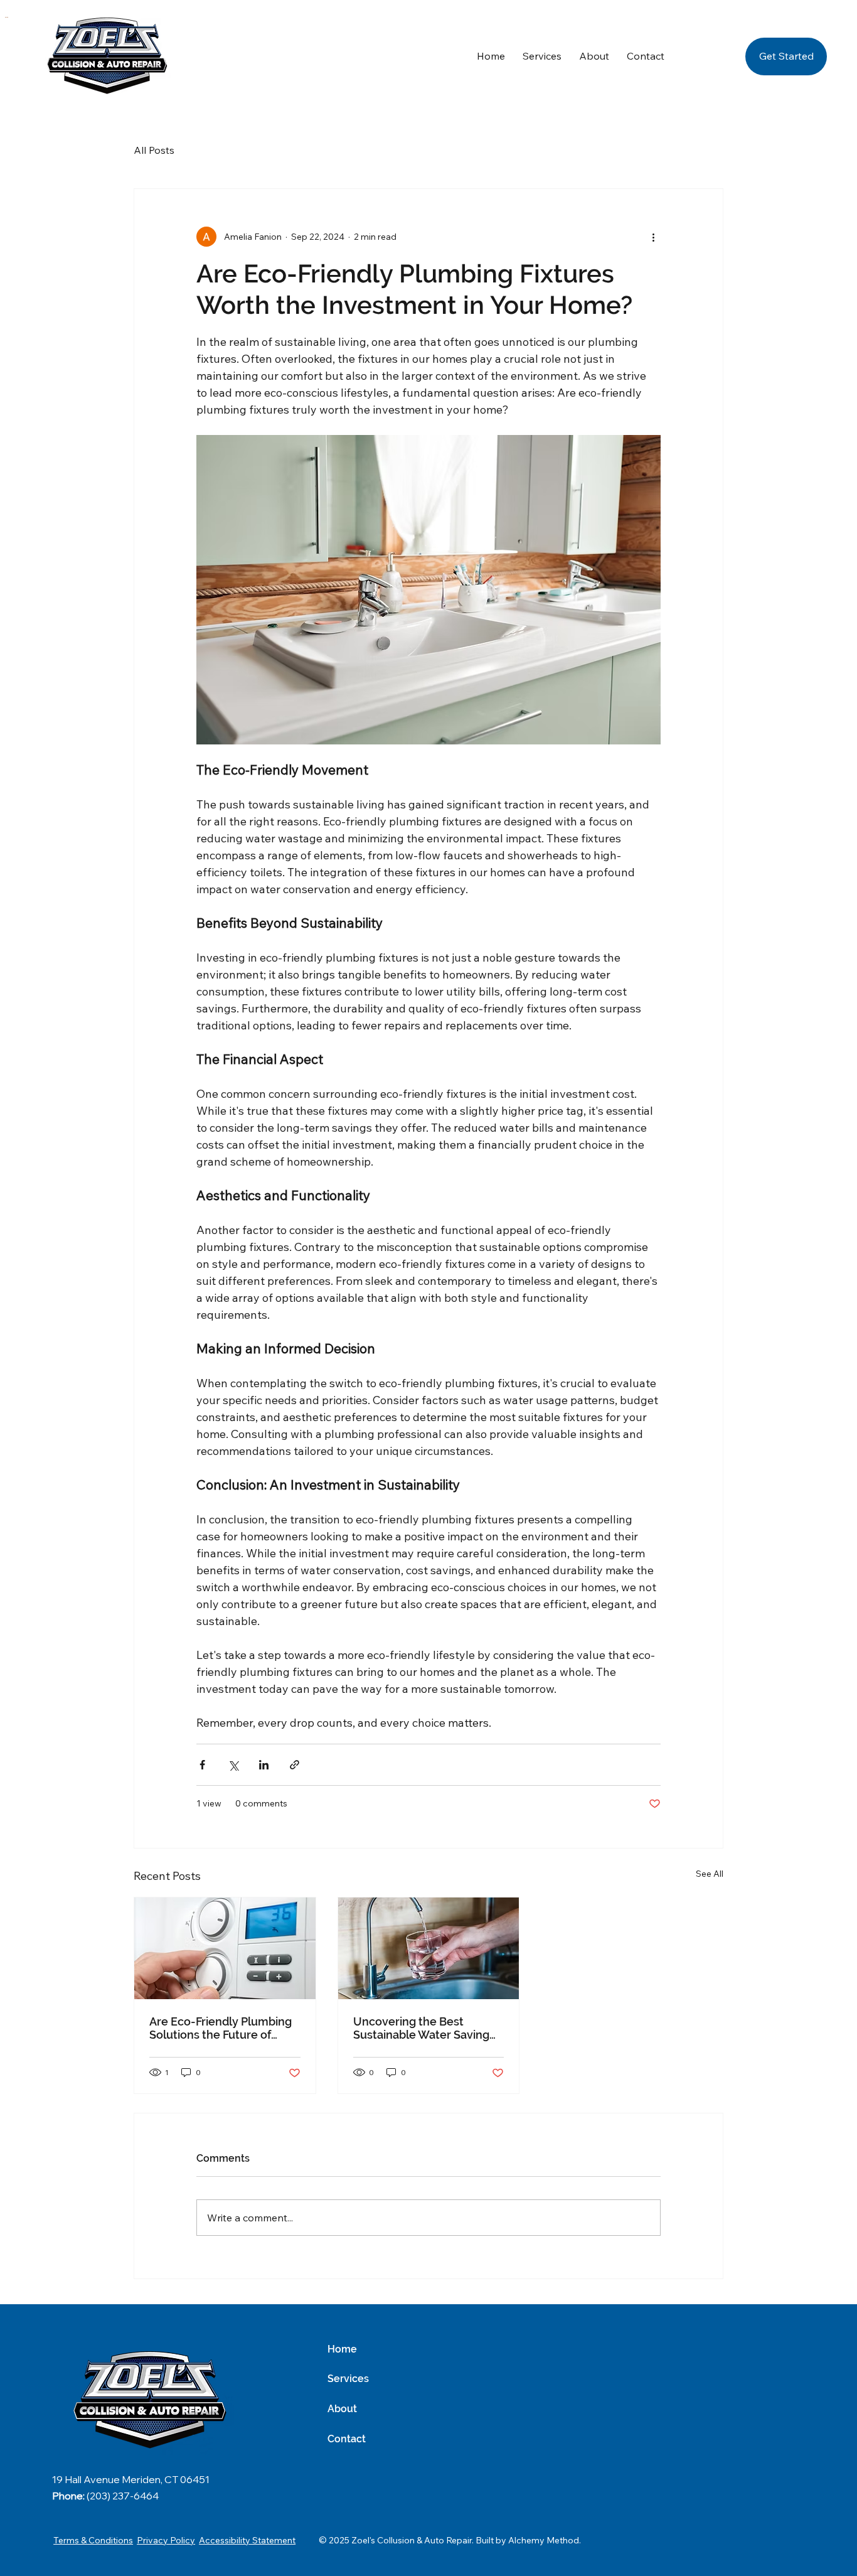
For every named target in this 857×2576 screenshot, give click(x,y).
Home (342, 2349)
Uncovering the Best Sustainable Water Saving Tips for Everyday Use (421, 2028)
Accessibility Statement (247, 2540)
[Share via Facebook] (202, 1765)
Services (348, 2379)
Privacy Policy (166, 2540)
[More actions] (653, 237)
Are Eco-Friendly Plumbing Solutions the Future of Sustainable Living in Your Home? (221, 2028)
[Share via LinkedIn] (264, 1765)
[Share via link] (295, 1765)
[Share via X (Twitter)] (233, 1765)
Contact (347, 2439)
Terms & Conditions (93, 2540)
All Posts (154, 150)
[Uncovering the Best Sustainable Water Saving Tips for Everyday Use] (429, 1948)
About (342, 2409)
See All (710, 1874)
